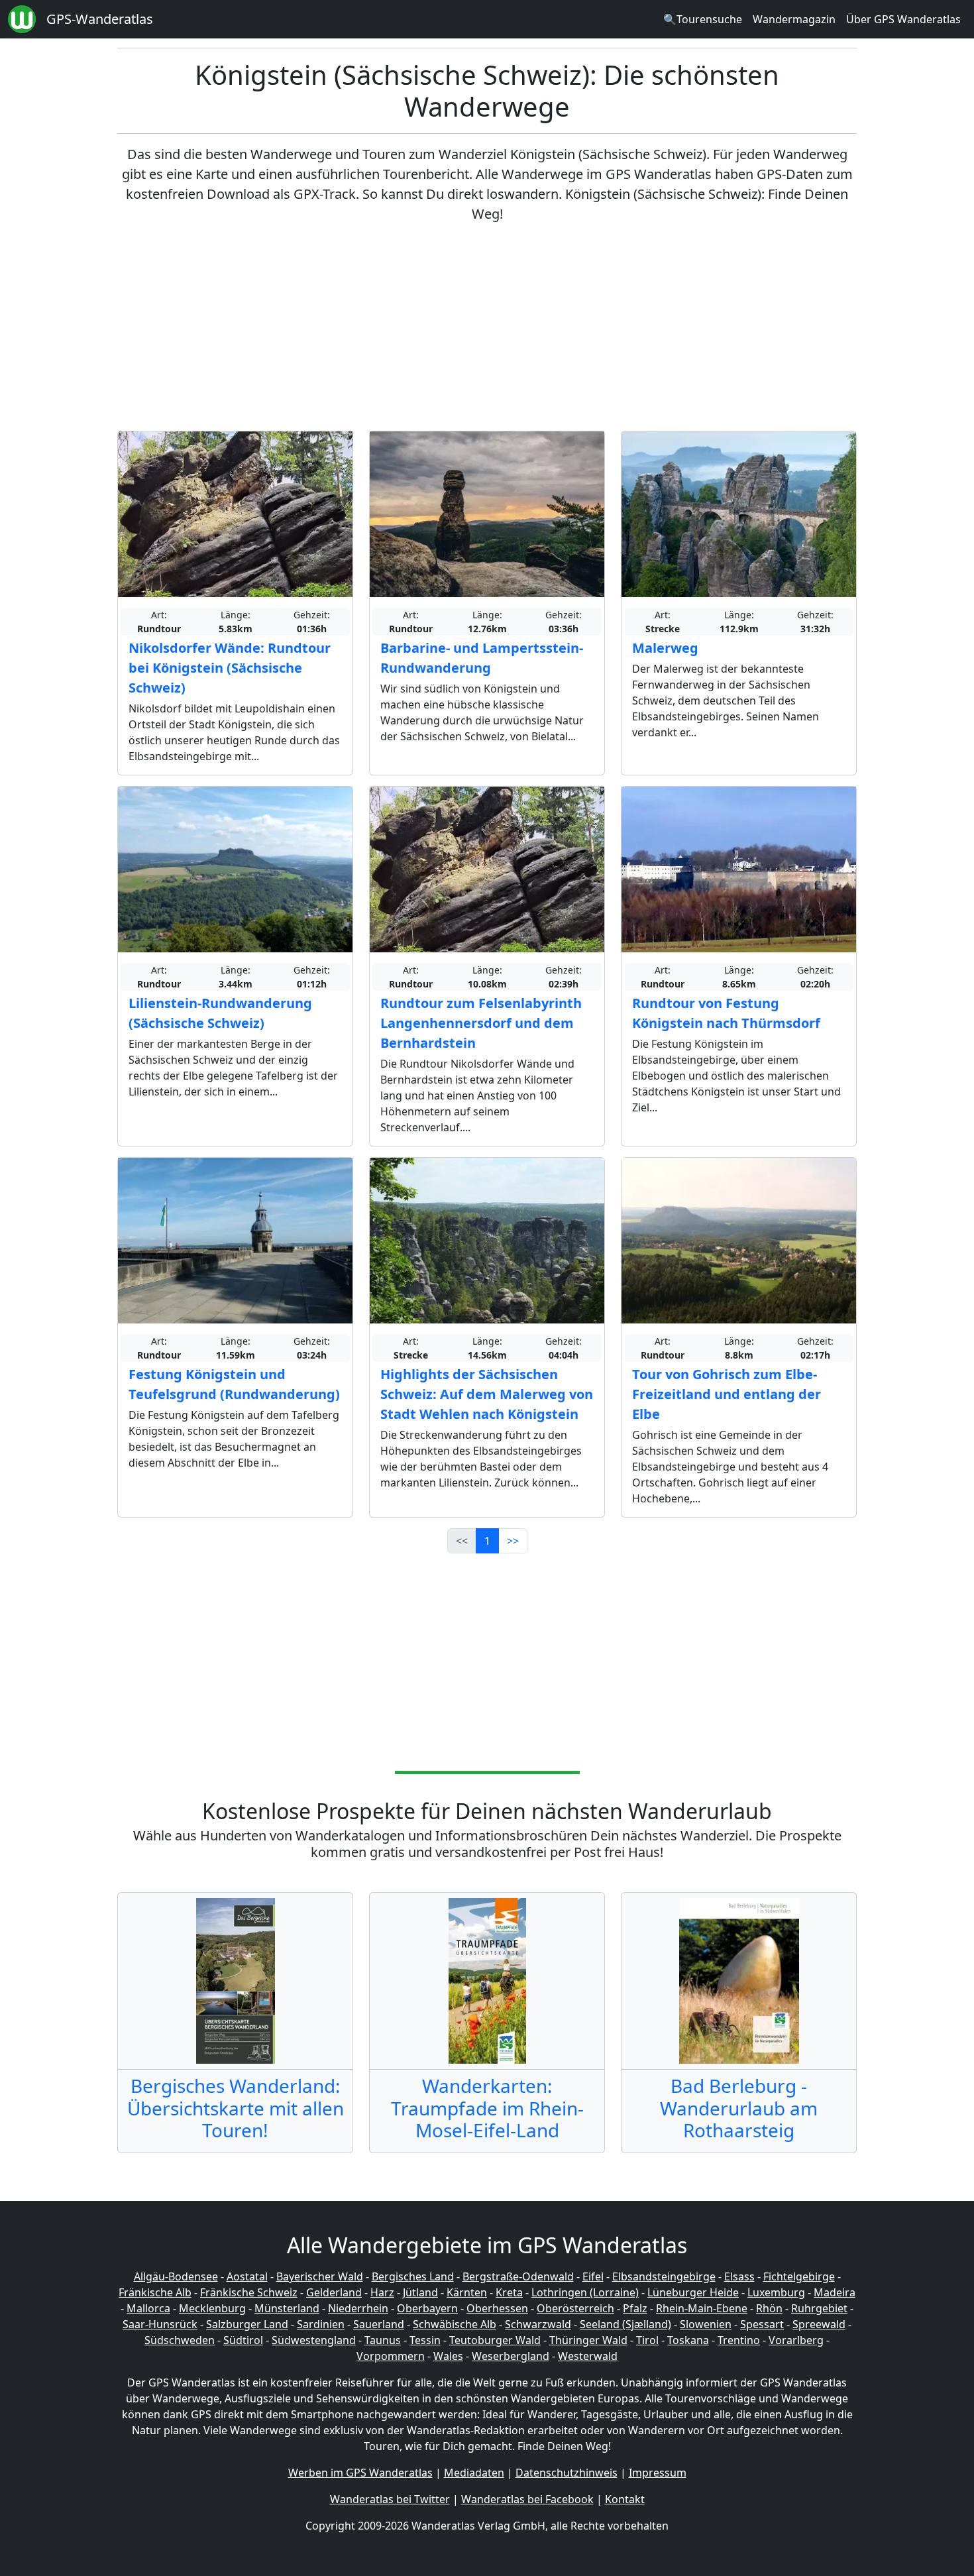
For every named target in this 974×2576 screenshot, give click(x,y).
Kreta (509, 2292)
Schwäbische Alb (455, 2324)
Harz (382, 2292)
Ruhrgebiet (819, 2308)
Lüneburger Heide (693, 2292)
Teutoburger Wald (495, 2340)
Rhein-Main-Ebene (702, 2308)
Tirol (647, 2340)
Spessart (762, 2324)
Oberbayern (427, 2308)
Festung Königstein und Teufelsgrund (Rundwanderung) (234, 1384)
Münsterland (287, 2308)
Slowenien (706, 2324)
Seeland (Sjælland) (625, 2324)
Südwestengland (314, 2340)
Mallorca (148, 2308)
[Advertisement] (487, 327)
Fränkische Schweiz (249, 2292)
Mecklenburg (212, 2308)
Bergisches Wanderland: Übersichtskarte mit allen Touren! (236, 2108)
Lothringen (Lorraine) (585, 2292)
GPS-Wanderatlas (100, 19)
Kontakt (625, 2499)
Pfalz (635, 2308)
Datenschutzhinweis (567, 2473)
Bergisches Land (413, 2276)
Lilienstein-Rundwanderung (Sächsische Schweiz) (220, 1013)
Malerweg (665, 648)
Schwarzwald (538, 2324)
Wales (448, 2356)
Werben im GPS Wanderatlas (360, 2473)
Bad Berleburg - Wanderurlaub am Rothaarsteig (739, 2108)
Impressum (658, 2473)
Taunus (383, 2340)
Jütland (420, 2292)
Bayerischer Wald (320, 2276)
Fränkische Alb (155, 2292)
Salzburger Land (247, 2324)
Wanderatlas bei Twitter (390, 2499)
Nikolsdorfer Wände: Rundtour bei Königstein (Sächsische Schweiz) (230, 668)
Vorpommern (391, 2356)
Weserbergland (511, 2356)
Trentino (739, 2340)
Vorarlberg (796, 2340)
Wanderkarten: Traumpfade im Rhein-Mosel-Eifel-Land (487, 2108)
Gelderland (334, 2292)
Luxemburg (776, 2292)
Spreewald (819, 2324)
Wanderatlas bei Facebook (527, 2499)
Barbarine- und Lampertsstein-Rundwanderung (482, 658)
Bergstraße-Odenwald (518, 2276)
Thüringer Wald (588, 2340)
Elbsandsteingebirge (664, 2276)
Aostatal (247, 2276)
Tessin (425, 2340)
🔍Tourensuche (703, 19)
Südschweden (180, 2340)
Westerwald (588, 2356)
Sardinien (321, 2324)
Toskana (688, 2340)
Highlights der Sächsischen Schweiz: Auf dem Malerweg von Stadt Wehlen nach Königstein (487, 1394)
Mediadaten (474, 2473)
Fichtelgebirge (799, 2276)
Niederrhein (358, 2308)
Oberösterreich (575, 2308)
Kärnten (467, 2292)
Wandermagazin (794, 19)
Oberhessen (497, 2308)
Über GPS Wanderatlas (903, 19)
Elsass (739, 2276)
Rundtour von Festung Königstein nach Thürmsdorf (726, 1013)
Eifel (593, 2276)
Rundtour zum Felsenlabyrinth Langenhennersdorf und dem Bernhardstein (481, 1023)
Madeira (835, 2292)
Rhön (769, 2308)
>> (513, 1541)
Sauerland (379, 2324)
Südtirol (243, 2340)
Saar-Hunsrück (160, 2324)
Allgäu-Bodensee (176, 2276)
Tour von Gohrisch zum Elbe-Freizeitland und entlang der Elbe (727, 1394)
